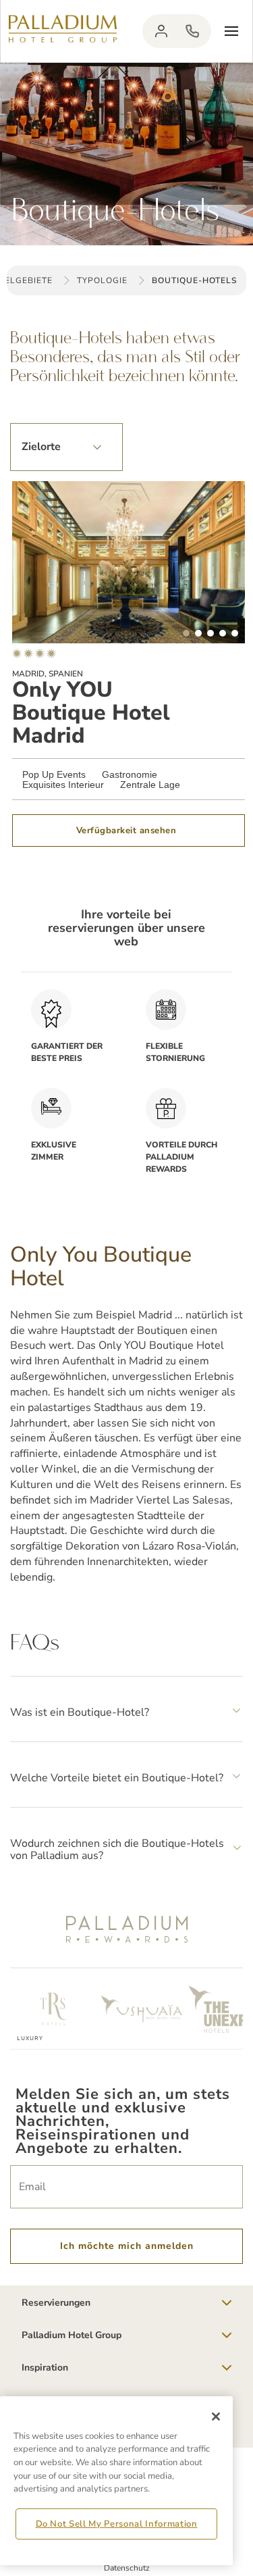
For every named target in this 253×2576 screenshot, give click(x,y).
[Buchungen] (192, 31)
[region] (116, 2481)
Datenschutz (127, 2568)
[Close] (216, 2417)
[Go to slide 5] (235, 633)
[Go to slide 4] (223, 633)
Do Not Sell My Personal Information (117, 2524)
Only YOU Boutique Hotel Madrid (91, 713)
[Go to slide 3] (210, 633)
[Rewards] (161, 31)
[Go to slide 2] (198, 633)
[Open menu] (231, 31)
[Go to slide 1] (186, 633)
